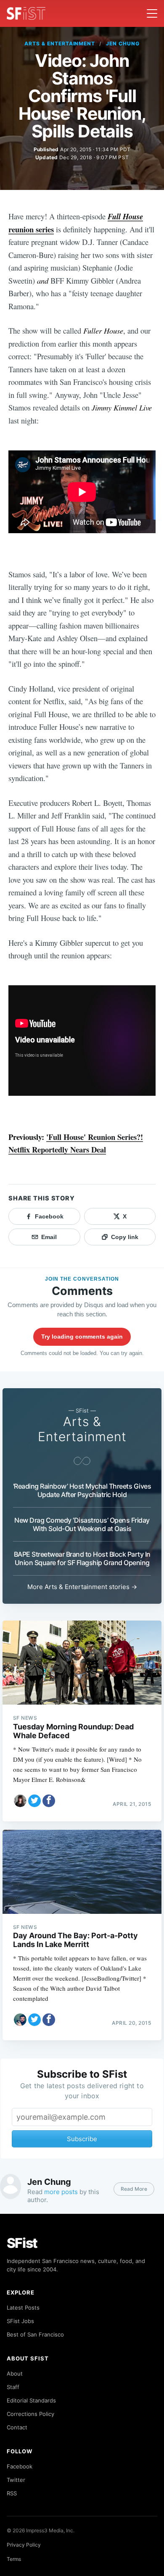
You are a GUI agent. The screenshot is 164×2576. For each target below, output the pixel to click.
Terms (14, 2559)
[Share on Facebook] (49, 1801)
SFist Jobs (20, 2321)
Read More (134, 2189)
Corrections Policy (30, 2414)
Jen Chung (123, 43)
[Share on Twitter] (34, 1801)
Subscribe (82, 2139)
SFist (22, 2243)
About (15, 2373)
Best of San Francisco (35, 2334)
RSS (12, 2493)
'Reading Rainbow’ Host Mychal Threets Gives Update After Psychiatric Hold (82, 1490)
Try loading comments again (82, 1337)
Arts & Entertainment (60, 43)
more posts (61, 2192)
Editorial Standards (31, 2400)
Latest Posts (23, 2308)
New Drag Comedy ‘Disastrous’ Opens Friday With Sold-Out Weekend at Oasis (82, 1524)
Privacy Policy (24, 2545)
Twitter (16, 2480)
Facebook (20, 2466)
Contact (17, 2427)
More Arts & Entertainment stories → (82, 1587)
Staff (13, 2387)
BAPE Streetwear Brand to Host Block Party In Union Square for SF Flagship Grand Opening (82, 1558)
